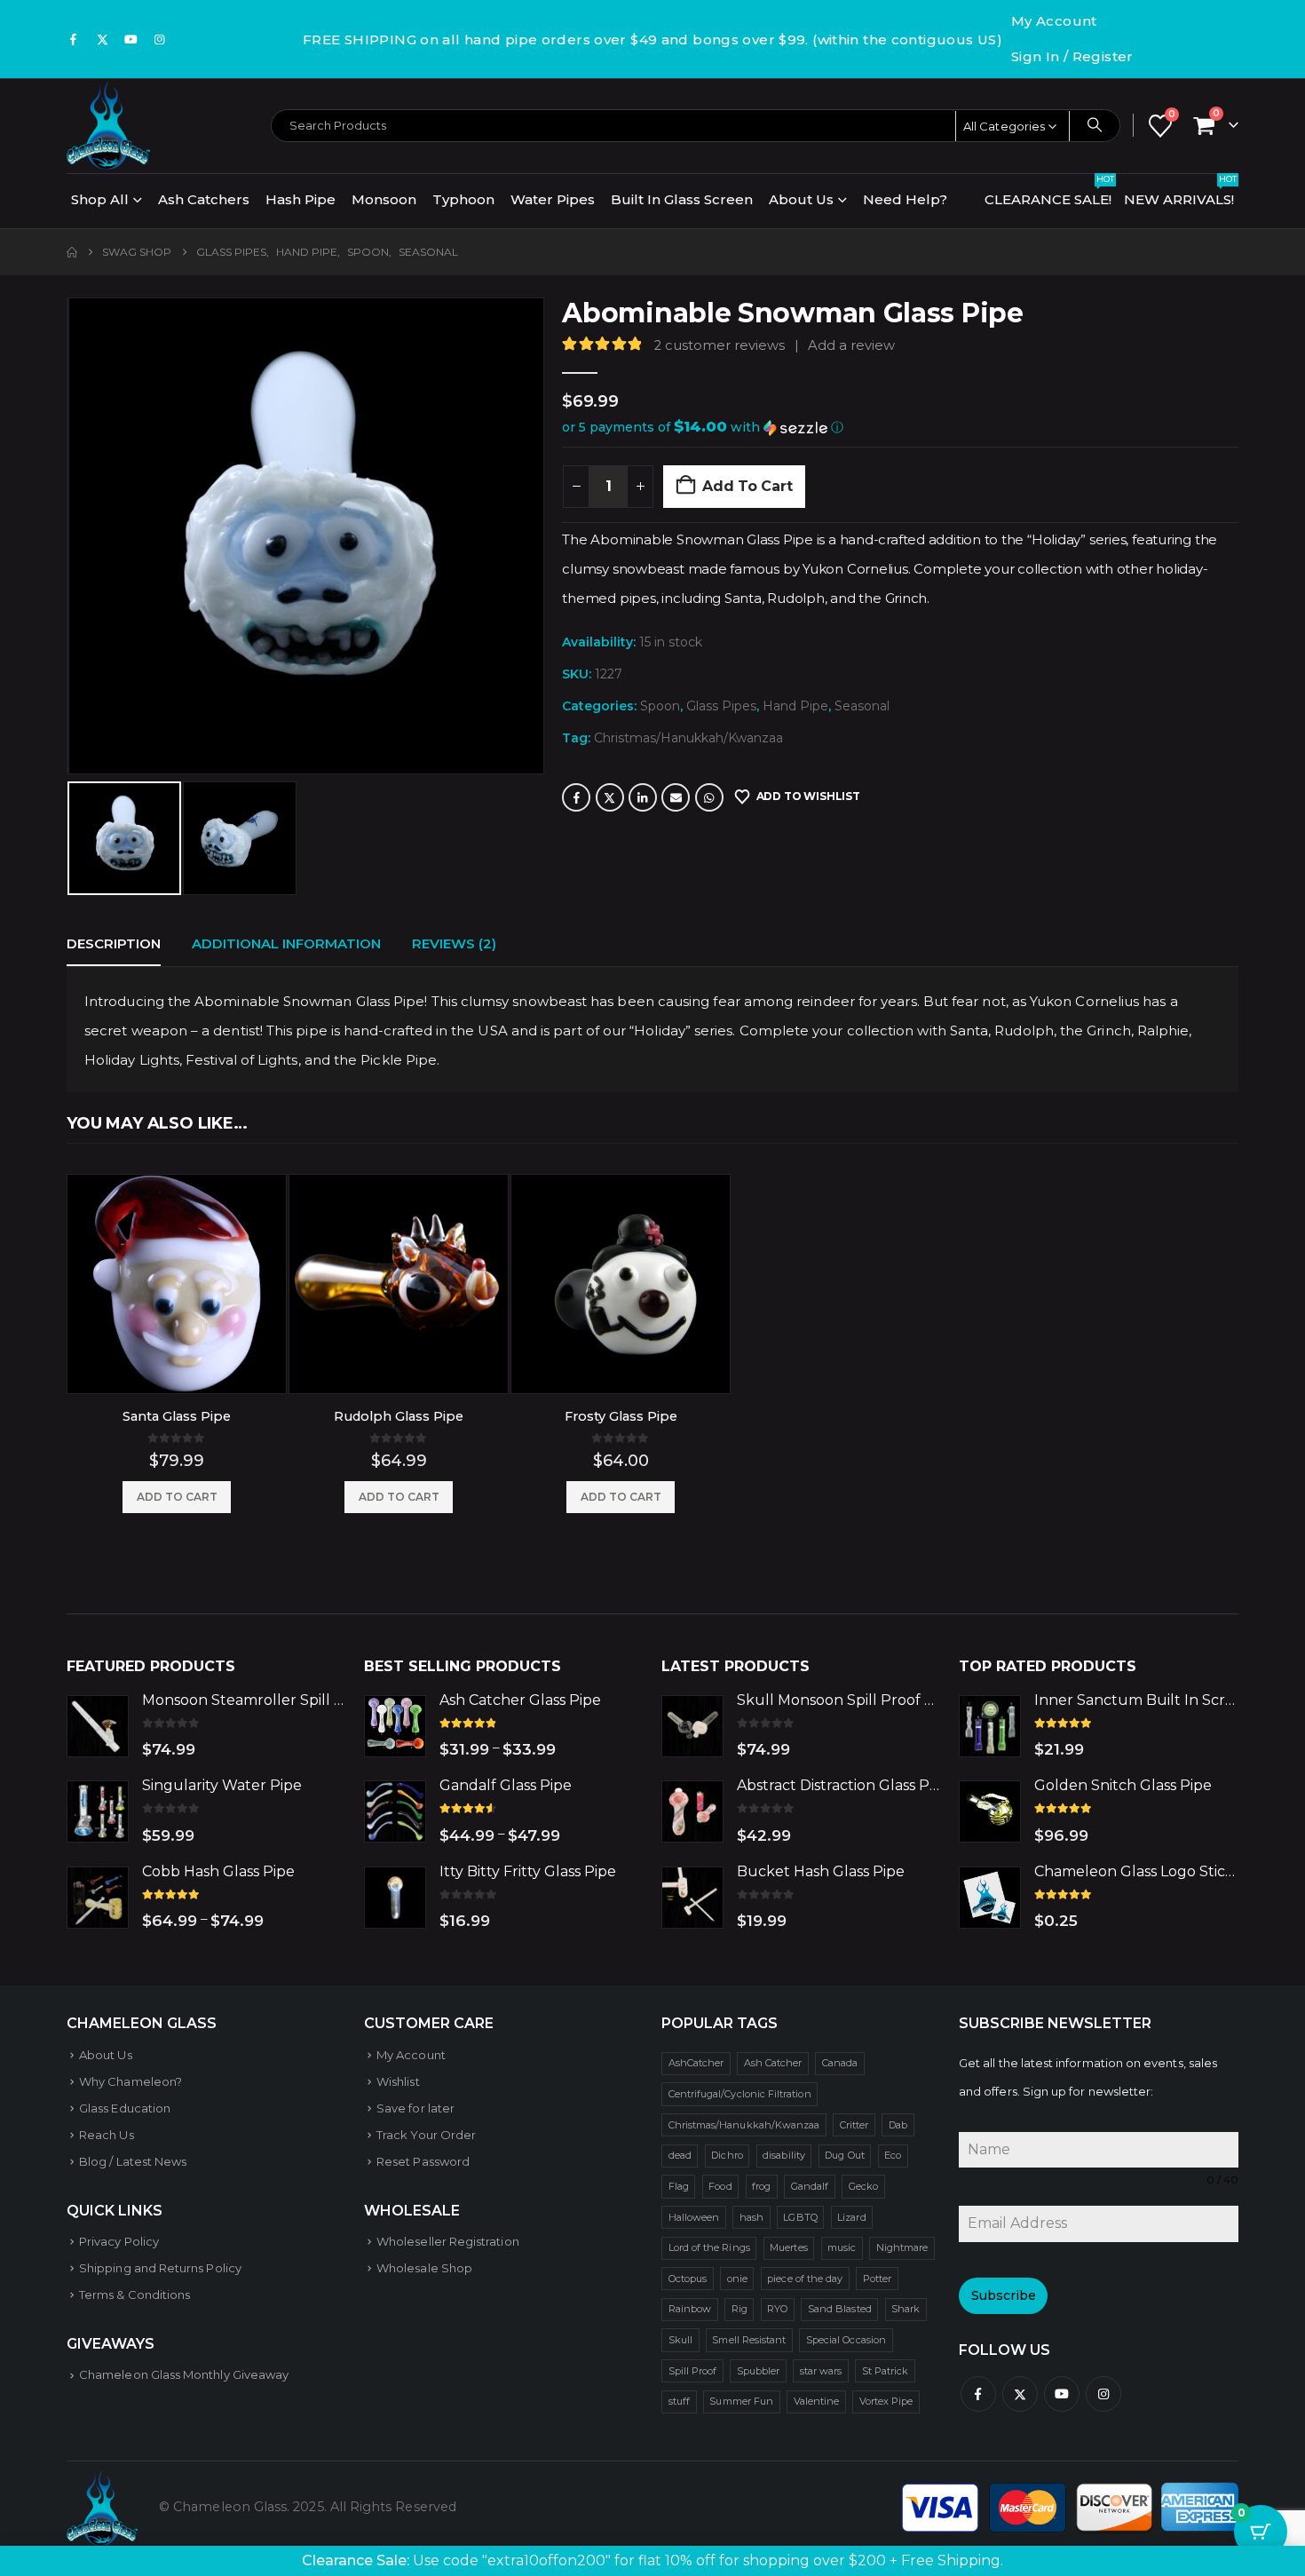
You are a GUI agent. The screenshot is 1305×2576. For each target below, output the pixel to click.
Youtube (1062, 2394)
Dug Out (844, 2155)
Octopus (688, 2279)
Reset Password (423, 2161)
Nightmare (902, 2247)
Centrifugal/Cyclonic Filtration (740, 2094)
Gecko (863, 2186)
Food (720, 2186)
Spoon (660, 706)
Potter (877, 2279)
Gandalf (810, 2186)
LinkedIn (643, 797)
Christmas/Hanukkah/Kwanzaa (688, 738)
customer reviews (720, 345)
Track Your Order (426, 2135)
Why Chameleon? (130, 2081)
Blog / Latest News (133, 2161)
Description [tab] (114, 943)
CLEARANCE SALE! (1049, 195)
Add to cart (747, 486)
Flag (679, 2186)
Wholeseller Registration (448, 2241)
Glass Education (125, 2108)
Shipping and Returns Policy (160, 2268)
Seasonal (862, 706)
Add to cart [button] (177, 1497)
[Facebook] (74, 39)
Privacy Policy (119, 2241)
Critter (854, 2125)
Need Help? (905, 199)
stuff (679, 2401)
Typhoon (463, 199)
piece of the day (805, 2279)
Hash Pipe (301, 199)
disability (784, 2155)
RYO (777, 2309)
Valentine (817, 2401)
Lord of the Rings (709, 2247)
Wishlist (398, 2081)
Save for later (415, 2108)
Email (676, 797)
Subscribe (1004, 2295)
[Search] (1095, 125)
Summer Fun (741, 2401)
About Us (801, 199)
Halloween (694, 2217)
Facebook (576, 797)
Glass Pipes (721, 706)
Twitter (610, 797)
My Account (1054, 21)
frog (761, 2186)
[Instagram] (160, 39)
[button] (71, 536)
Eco (893, 2155)
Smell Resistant (749, 2340)
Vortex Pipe (886, 2401)
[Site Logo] (108, 125)
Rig (739, 2309)
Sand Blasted (840, 2309)
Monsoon (384, 199)
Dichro (727, 2155)
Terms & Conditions (134, 2295)
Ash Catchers (204, 199)
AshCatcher (696, 2063)
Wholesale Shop (424, 2268)
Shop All (100, 199)
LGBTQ (800, 2217)
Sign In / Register (1072, 56)
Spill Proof (693, 2371)
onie (737, 2279)
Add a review (851, 345)
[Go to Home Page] (72, 252)
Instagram (1103, 2394)
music (842, 2247)
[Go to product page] (177, 1284)
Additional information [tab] (286, 943)
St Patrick (886, 2371)
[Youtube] (131, 39)
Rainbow (690, 2309)
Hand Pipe (795, 706)
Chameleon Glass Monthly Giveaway (184, 2374)
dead (680, 2155)
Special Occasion (846, 2340)
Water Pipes (553, 199)
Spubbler (759, 2371)
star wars (821, 2371)
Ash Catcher (773, 2063)
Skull (680, 2340)
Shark (906, 2309)
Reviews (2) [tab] (454, 943)
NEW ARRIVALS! (1180, 195)
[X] (102, 39)
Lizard (851, 2217)
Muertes (788, 2247)
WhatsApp (709, 797)
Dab (898, 2125)
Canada (840, 2063)
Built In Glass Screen (682, 199)
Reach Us (107, 2135)
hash (751, 2217)
